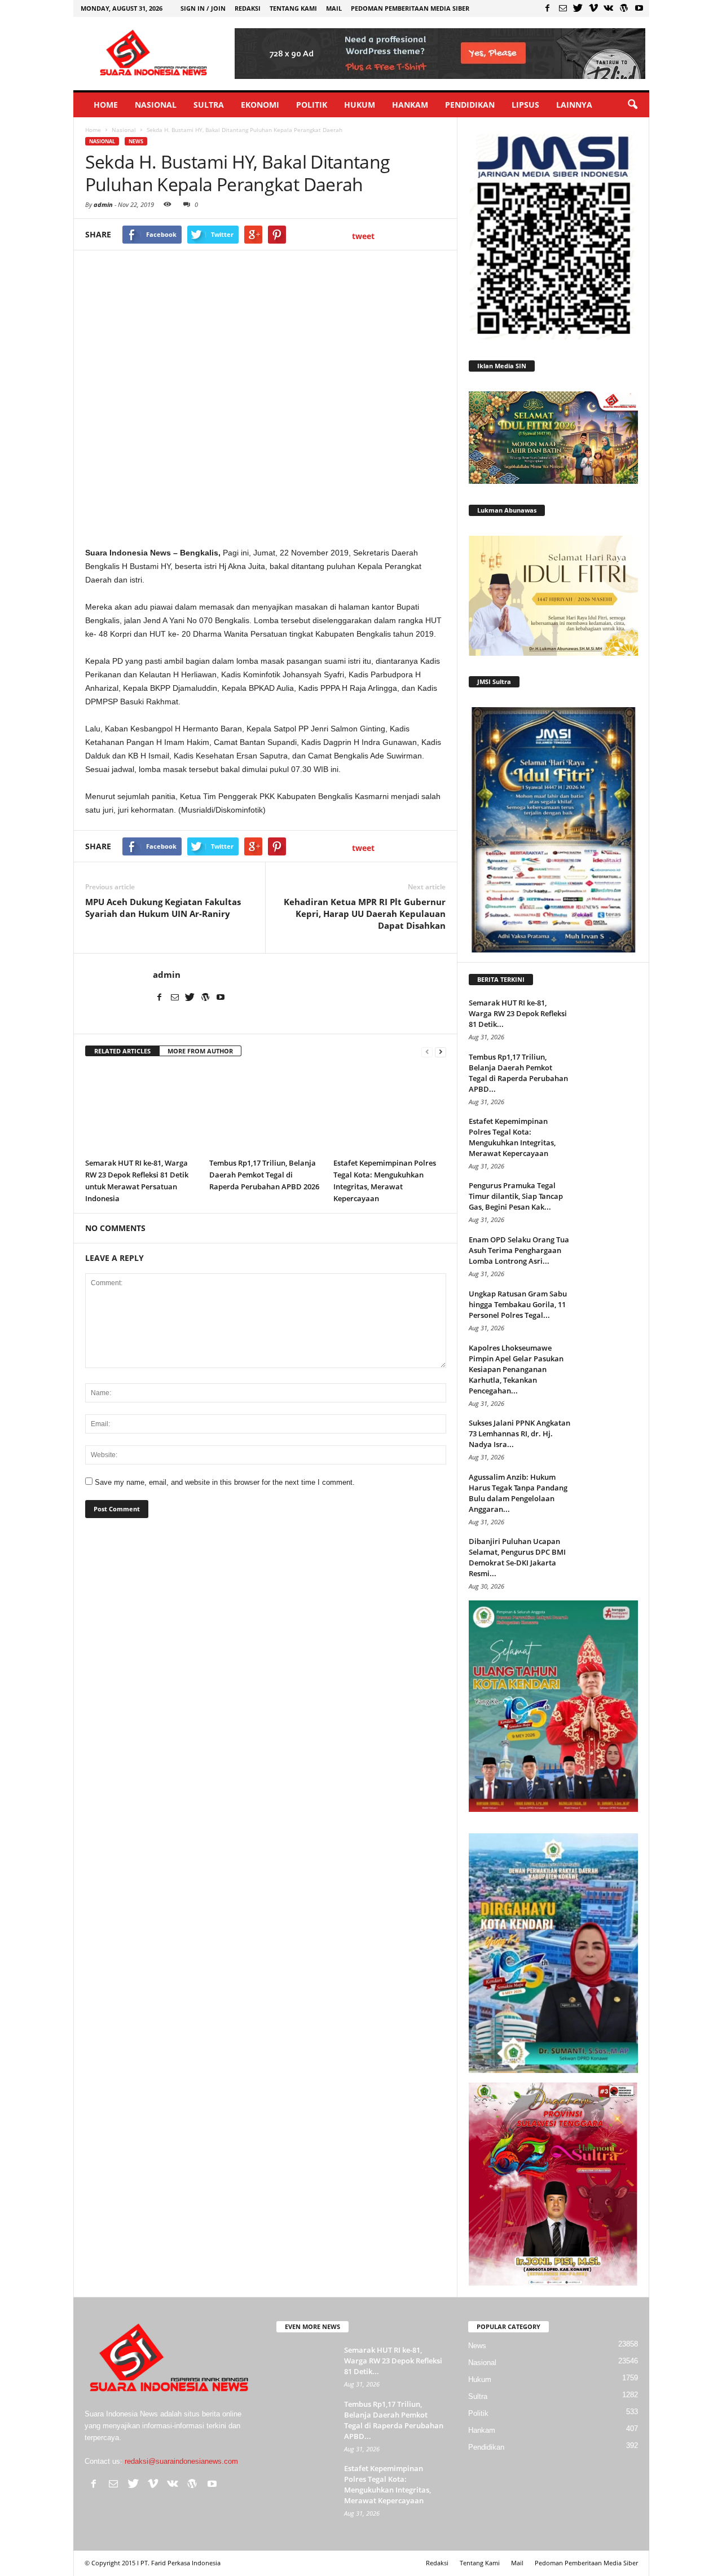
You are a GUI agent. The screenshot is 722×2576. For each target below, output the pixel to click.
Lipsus (525, 105)
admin (103, 204)
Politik (312, 105)
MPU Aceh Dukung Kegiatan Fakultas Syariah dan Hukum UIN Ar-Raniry (163, 908)
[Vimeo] (593, 8)
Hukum (360, 105)
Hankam (410, 105)
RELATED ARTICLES (122, 1051)
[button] (632, 105)
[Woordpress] (624, 8)
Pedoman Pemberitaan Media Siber (410, 8)
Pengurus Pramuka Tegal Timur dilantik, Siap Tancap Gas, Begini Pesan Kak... (516, 1196)
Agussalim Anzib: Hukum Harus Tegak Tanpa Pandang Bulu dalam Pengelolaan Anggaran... (518, 1493)
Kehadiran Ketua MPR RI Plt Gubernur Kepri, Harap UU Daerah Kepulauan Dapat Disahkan (365, 914)
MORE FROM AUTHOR (200, 1051)
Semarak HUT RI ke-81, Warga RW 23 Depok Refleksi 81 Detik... (518, 1013)
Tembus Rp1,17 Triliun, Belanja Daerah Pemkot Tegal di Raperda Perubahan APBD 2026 (264, 1175)
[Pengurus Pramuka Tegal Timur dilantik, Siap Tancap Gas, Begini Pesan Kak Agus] (610, 1201)
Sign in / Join (203, 8)
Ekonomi (260, 105)
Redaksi (248, 8)
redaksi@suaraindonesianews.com (181, 2461)
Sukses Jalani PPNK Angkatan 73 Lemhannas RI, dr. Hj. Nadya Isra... (520, 1433)
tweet (363, 236)
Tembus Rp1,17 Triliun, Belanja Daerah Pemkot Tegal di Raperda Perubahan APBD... (518, 1073)
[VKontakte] (609, 8)
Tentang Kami (293, 8)
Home (106, 105)
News (136, 141)
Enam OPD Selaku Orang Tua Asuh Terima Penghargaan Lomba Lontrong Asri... (519, 1250)
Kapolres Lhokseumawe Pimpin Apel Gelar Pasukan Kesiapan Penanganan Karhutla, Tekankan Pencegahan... (516, 1369)
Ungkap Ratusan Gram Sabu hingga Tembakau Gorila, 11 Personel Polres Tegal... (518, 1304)
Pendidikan (470, 105)
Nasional (156, 105)
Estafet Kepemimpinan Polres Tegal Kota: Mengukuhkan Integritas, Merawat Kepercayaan (512, 1137)
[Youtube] (639, 8)
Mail (334, 8)
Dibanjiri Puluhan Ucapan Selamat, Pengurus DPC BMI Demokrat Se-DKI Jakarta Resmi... (517, 1557)
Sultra (209, 105)
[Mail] (563, 8)
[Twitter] (578, 8)
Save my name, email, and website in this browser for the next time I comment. (225, 1482)
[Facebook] (548, 8)
